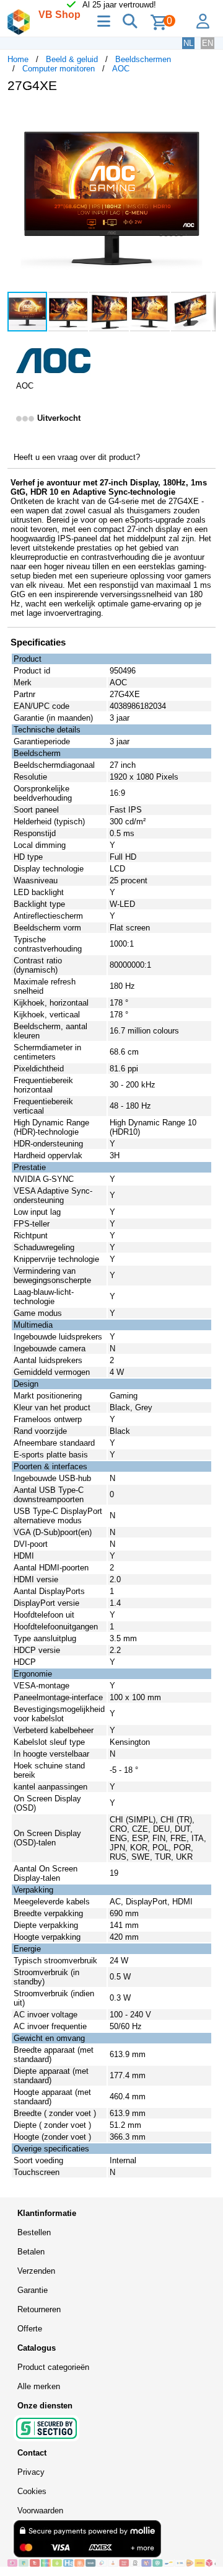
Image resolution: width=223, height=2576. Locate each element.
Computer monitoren (59, 69)
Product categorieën (53, 2367)
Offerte (30, 2329)
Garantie (33, 2290)
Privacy (31, 2472)
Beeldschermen (143, 59)
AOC (121, 69)
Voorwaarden (40, 2511)
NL (188, 43)
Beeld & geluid (72, 59)
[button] (204, 115)
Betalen (31, 2252)
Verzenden (36, 2271)
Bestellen (34, 2232)
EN (208, 43)
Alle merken (39, 2386)
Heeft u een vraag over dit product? (77, 457)
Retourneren (39, 2309)
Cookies (32, 2491)
